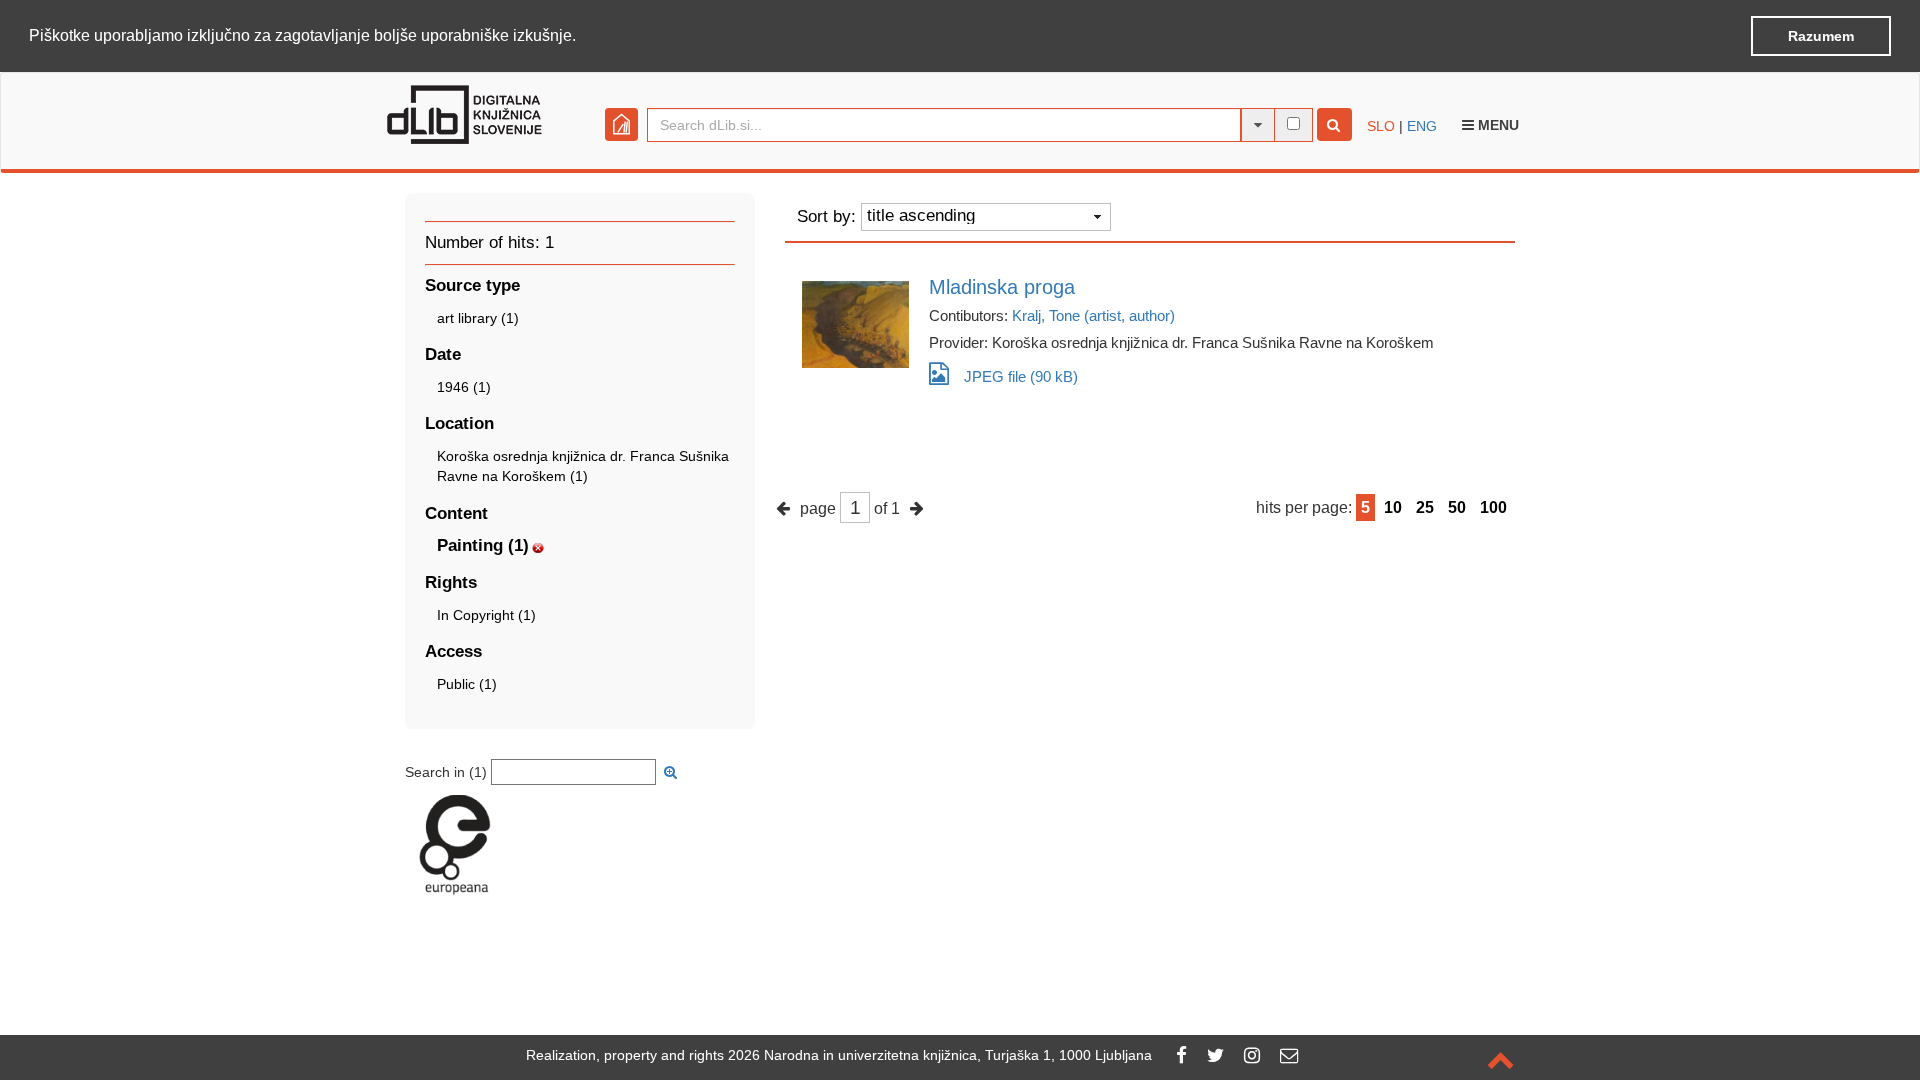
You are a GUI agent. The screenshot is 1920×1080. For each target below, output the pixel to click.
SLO (1381, 126)
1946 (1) (464, 387)
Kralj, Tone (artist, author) (1093, 315)
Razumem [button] (1821, 36)
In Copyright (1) (486, 615)
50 (1457, 507)
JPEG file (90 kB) (1021, 376)
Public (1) (467, 684)
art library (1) (478, 318)
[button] (583, 37)
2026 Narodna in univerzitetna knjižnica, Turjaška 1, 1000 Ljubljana (940, 1055)
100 (1493, 507)
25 (1425, 507)
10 (1393, 507)
